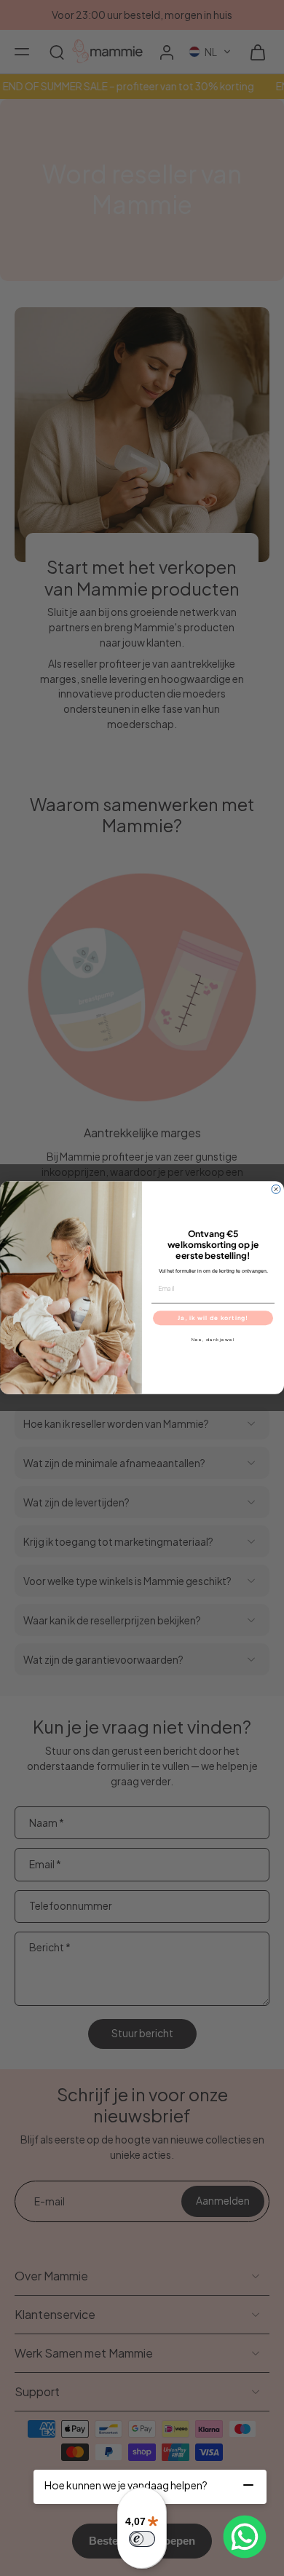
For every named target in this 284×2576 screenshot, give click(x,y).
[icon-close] (248, 2485)
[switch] (142, 2539)
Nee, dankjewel (213, 1340)
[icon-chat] (245, 2537)
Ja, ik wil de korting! (213, 1318)
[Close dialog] (276, 1190)
